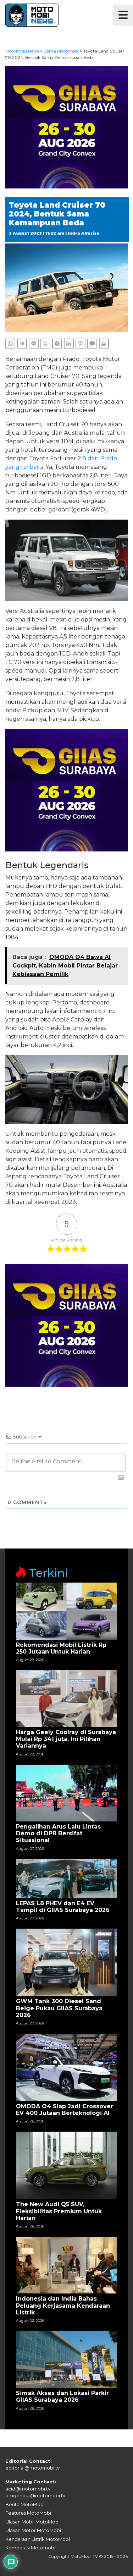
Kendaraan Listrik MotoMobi (38, 2539)
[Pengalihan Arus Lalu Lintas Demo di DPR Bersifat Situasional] (66, 1793)
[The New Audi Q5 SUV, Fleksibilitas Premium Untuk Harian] (66, 2165)
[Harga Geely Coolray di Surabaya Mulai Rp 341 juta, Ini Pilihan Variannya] (66, 1698)
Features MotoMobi (28, 2513)
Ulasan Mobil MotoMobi (32, 2522)
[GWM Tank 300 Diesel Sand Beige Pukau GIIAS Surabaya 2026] (66, 1962)
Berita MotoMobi (25, 2504)
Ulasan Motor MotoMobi (33, 2530)
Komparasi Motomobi (30, 2548)
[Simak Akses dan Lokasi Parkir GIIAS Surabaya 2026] (66, 2359)
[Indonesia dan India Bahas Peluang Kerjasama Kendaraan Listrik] (66, 2265)
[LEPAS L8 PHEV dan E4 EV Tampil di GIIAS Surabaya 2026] (66, 1878)
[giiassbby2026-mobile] (66, 127)
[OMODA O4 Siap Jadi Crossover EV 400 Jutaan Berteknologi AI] (66, 2067)
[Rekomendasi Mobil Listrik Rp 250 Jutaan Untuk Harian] (66, 1611)
